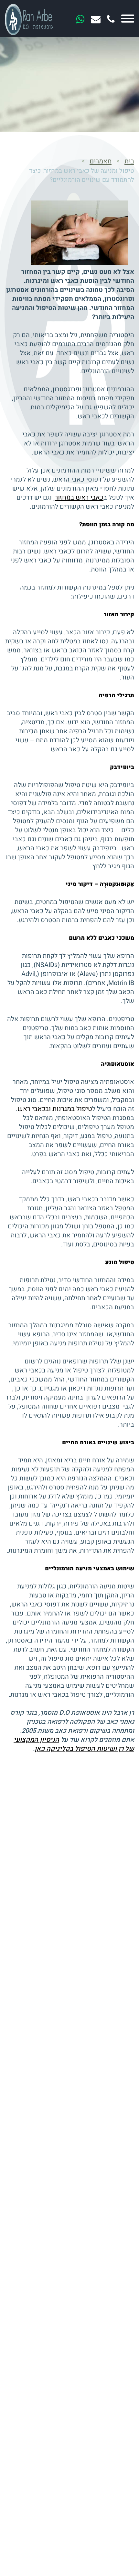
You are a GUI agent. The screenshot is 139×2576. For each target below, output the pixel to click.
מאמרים (101, 161)
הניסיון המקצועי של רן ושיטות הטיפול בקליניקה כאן (74, 1744)
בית (129, 161)
